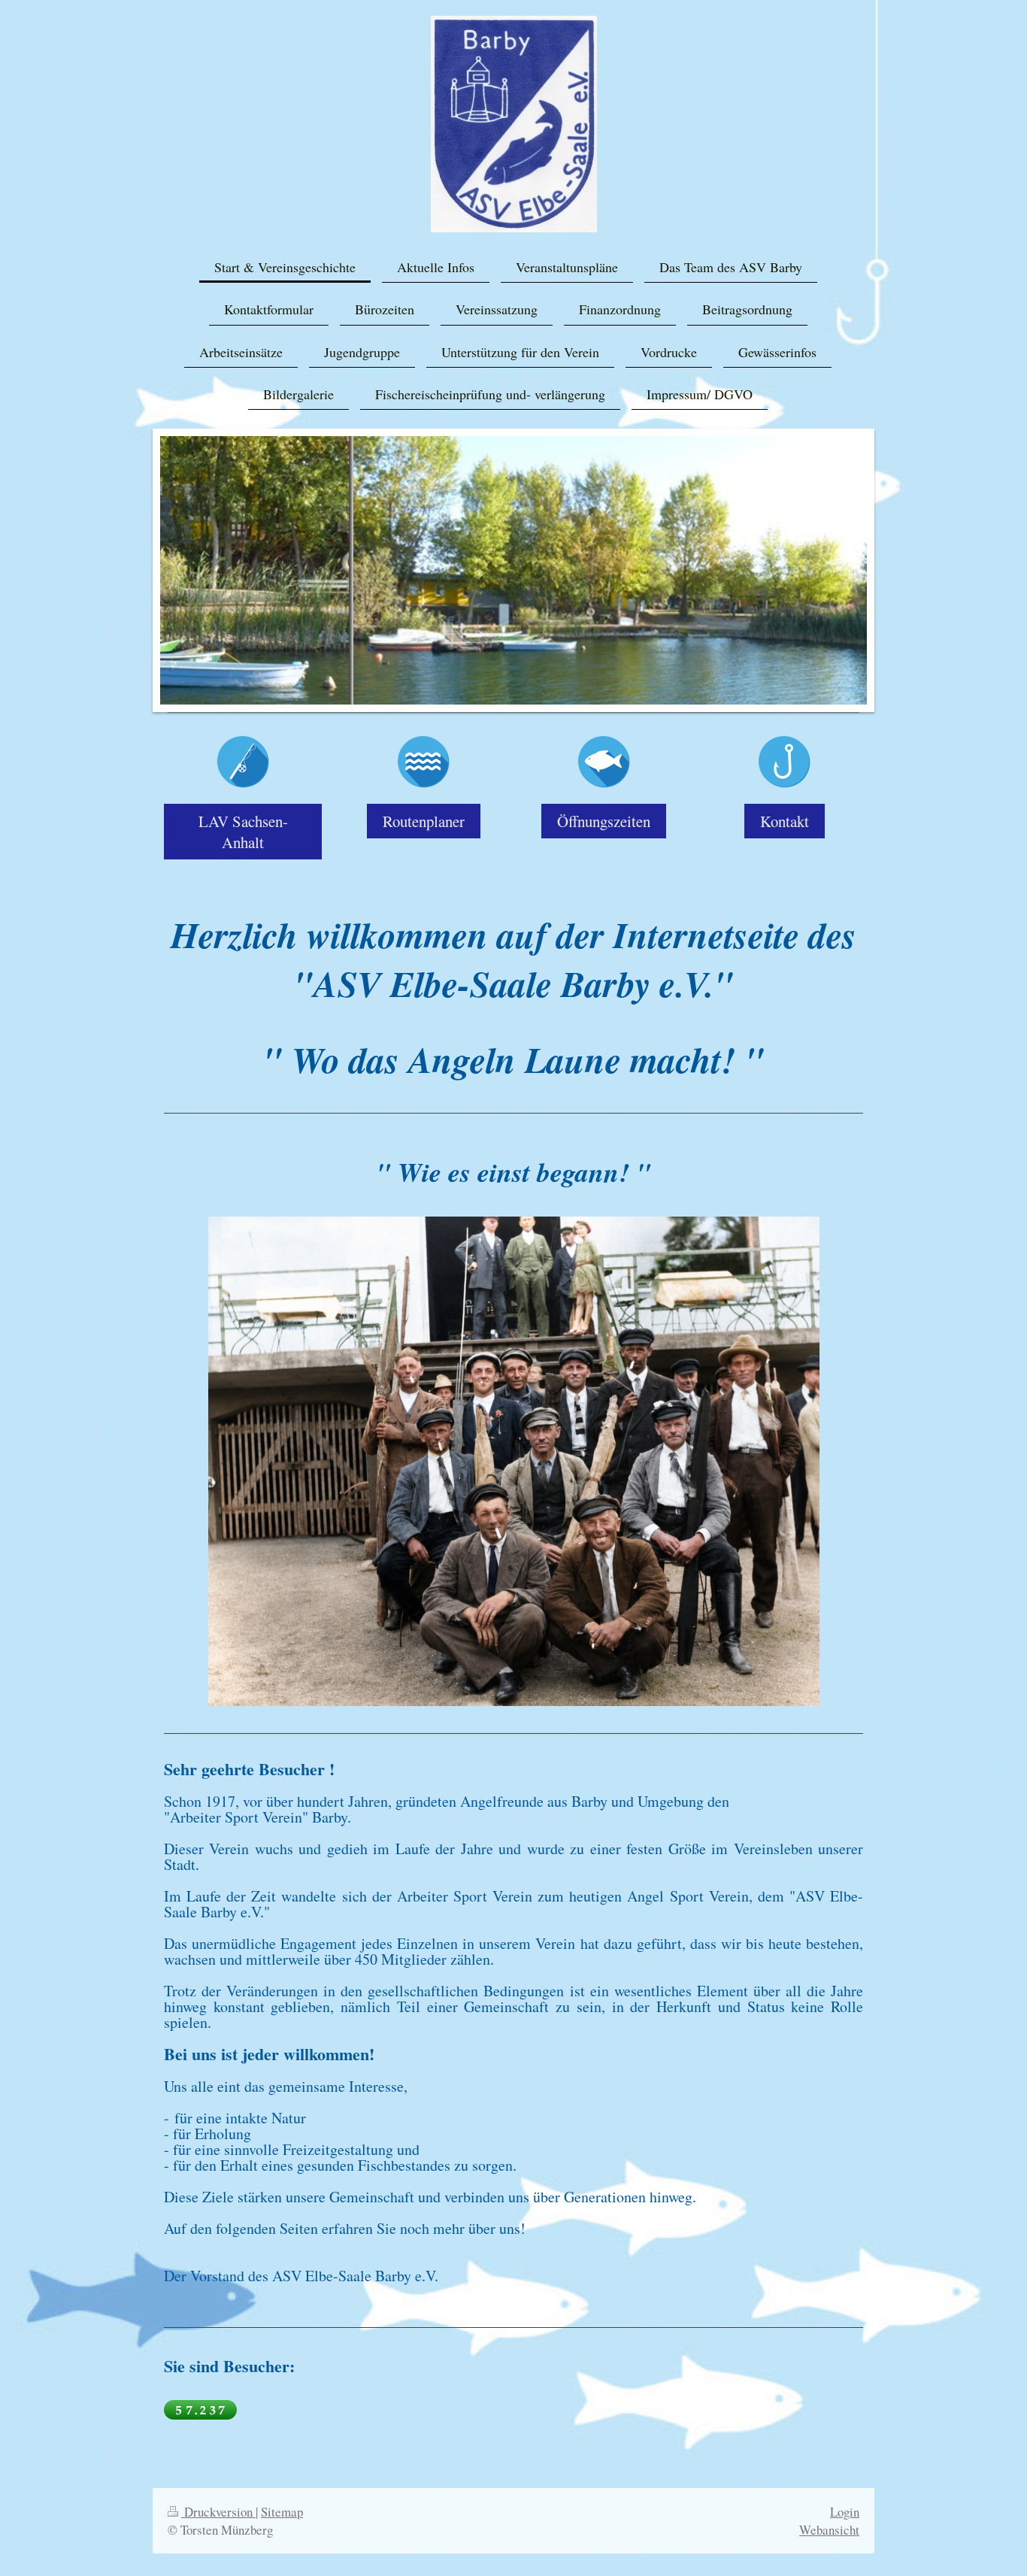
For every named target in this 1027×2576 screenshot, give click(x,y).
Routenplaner (424, 821)
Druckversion (218, 2512)
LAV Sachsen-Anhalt (243, 832)
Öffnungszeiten (604, 821)
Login (845, 2512)
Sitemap (282, 2512)
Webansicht (829, 2530)
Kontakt (785, 821)
